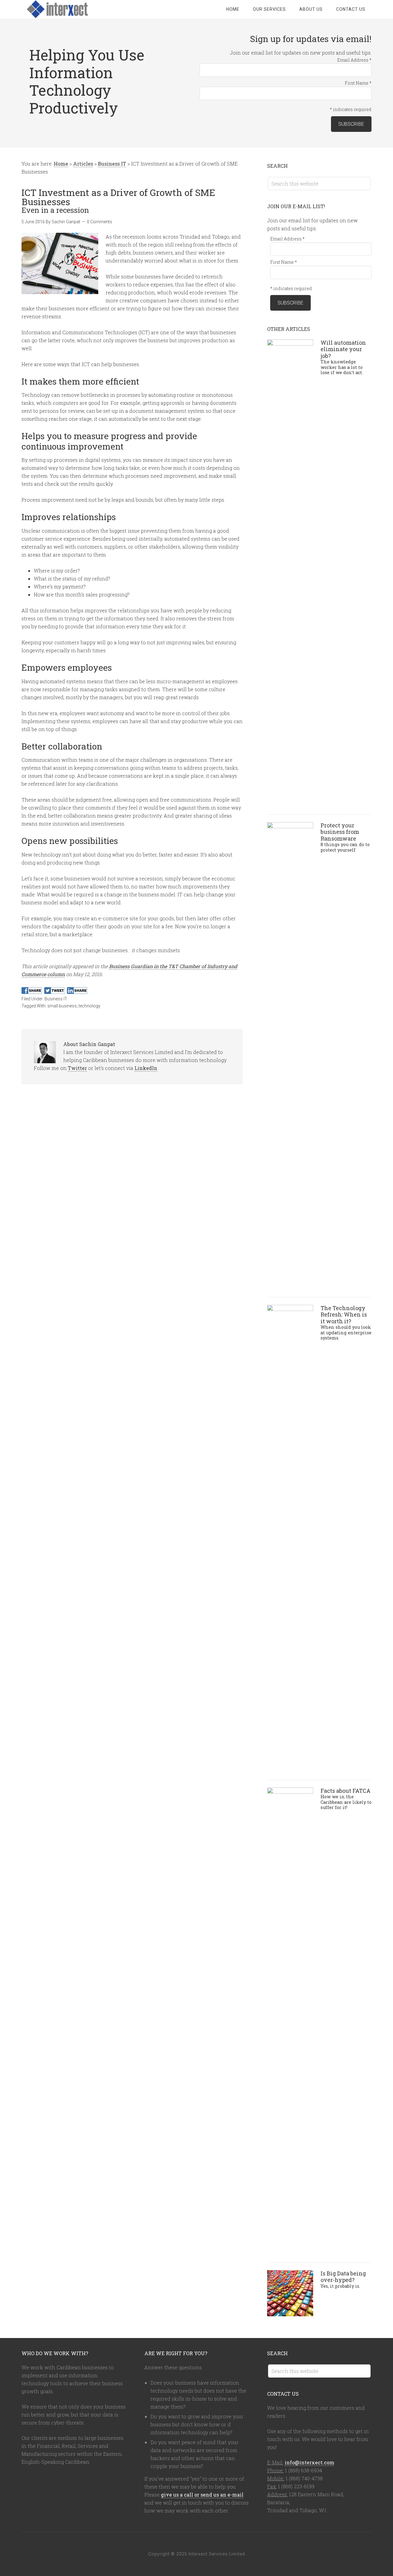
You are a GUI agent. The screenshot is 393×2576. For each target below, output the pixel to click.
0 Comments (99, 222)
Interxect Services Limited (71, 9)
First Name (358, 83)
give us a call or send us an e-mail (202, 2495)
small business (62, 1006)
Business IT (56, 999)
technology (89, 1006)
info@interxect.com (309, 2462)
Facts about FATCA (346, 1798)
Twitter (77, 1068)
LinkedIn (146, 1068)
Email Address (354, 60)
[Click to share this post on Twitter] (54, 991)
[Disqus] (132, 1179)
